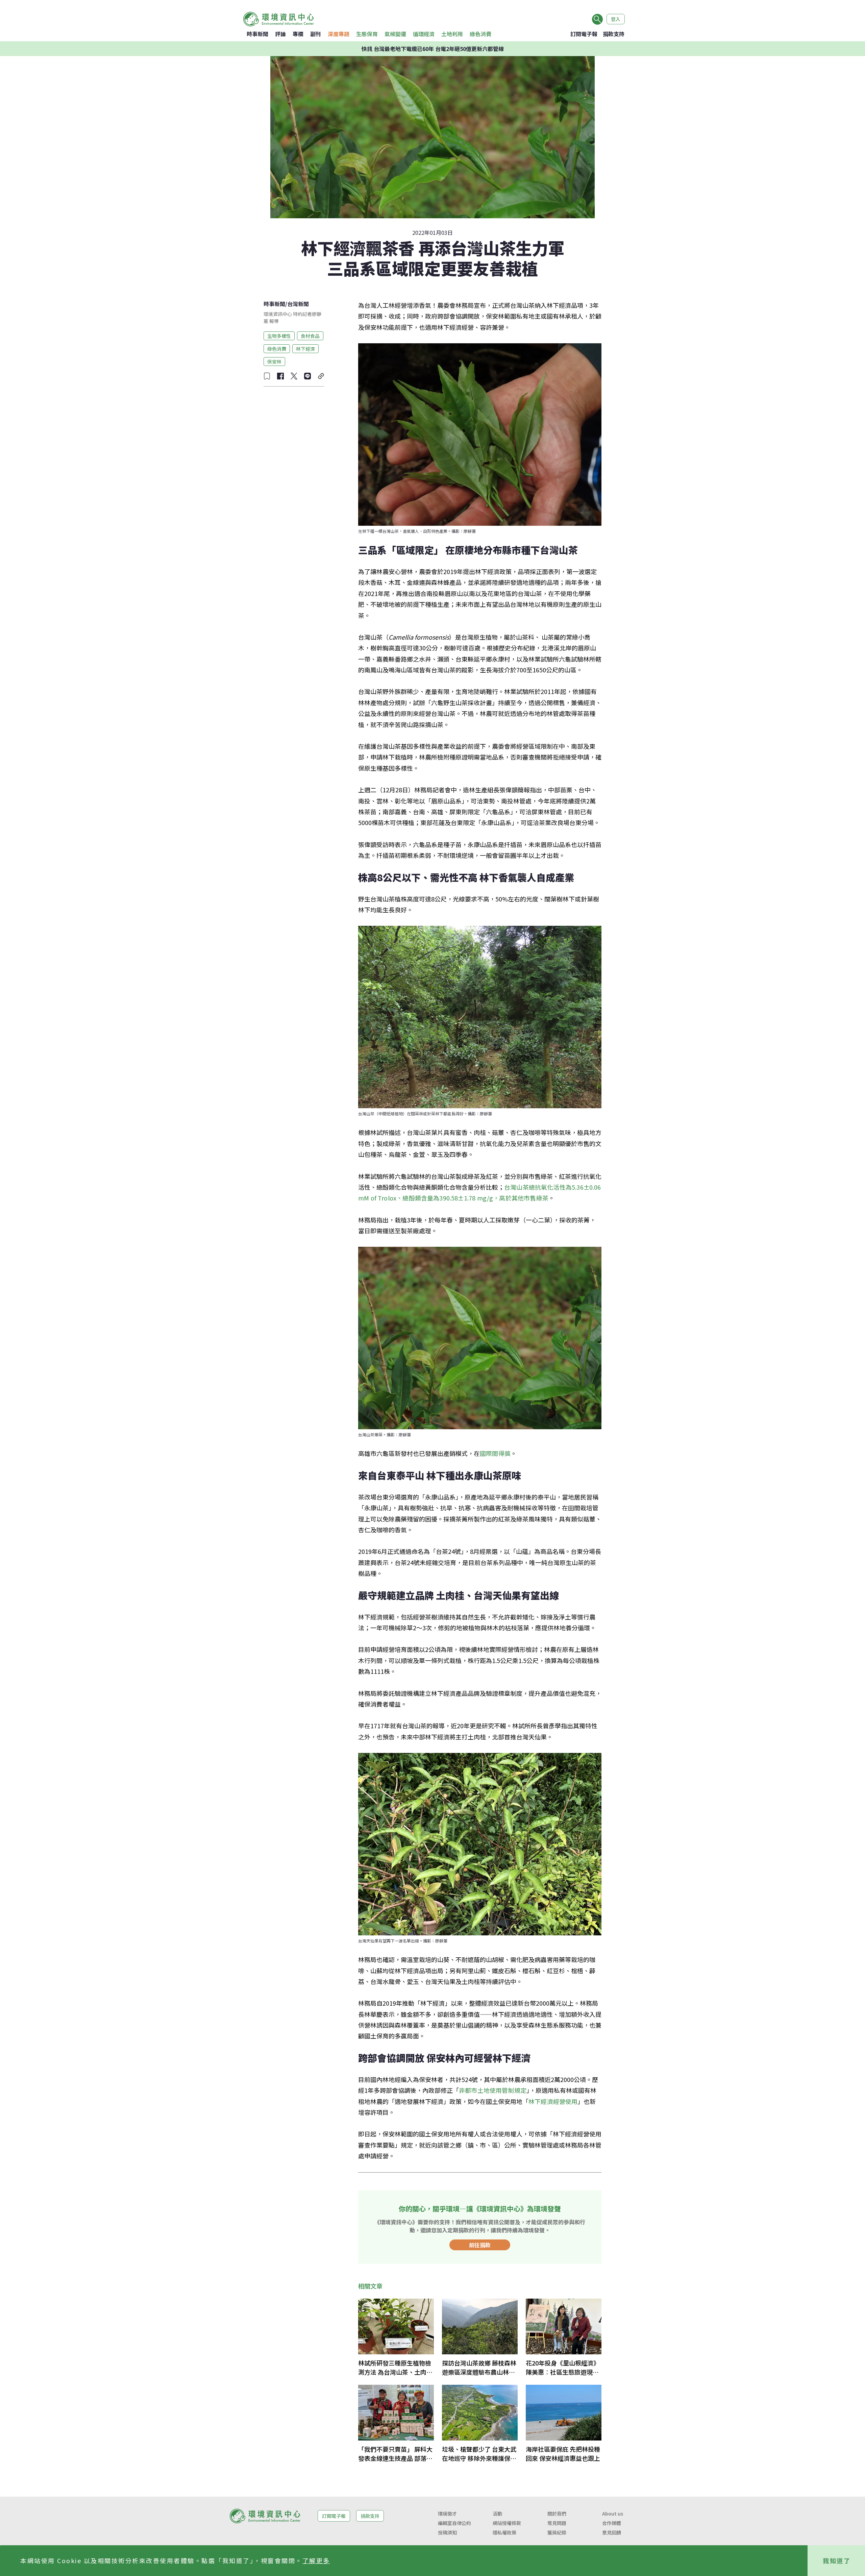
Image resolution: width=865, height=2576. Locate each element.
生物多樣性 (279, 336)
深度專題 (339, 34)
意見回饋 (612, 2532)
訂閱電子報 (584, 34)
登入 (616, 19)
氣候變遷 (395, 34)
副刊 (316, 34)
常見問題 (557, 2523)
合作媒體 (612, 2523)
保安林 (274, 361)
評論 (280, 34)
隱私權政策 (504, 2532)
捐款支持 (614, 34)
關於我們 (557, 2513)
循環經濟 (424, 34)
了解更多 (316, 2560)
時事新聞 (257, 34)
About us (613, 2513)
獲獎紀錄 (557, 2532)
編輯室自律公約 (454, 2523)
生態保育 (367, 34)
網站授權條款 (507, 2523)
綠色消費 (480, 34)
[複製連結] (321, 376)
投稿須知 (447, 2532)
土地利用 (452, 34)
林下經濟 (305, 348)
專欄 (298, 34)
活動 (497, 2513)
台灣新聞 (298, 304)
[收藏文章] (267, 376)
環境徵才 (447, 2513)
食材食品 (310, 336)
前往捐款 (480, 2245)
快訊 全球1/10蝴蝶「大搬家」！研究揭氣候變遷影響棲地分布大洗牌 (433, 49)
